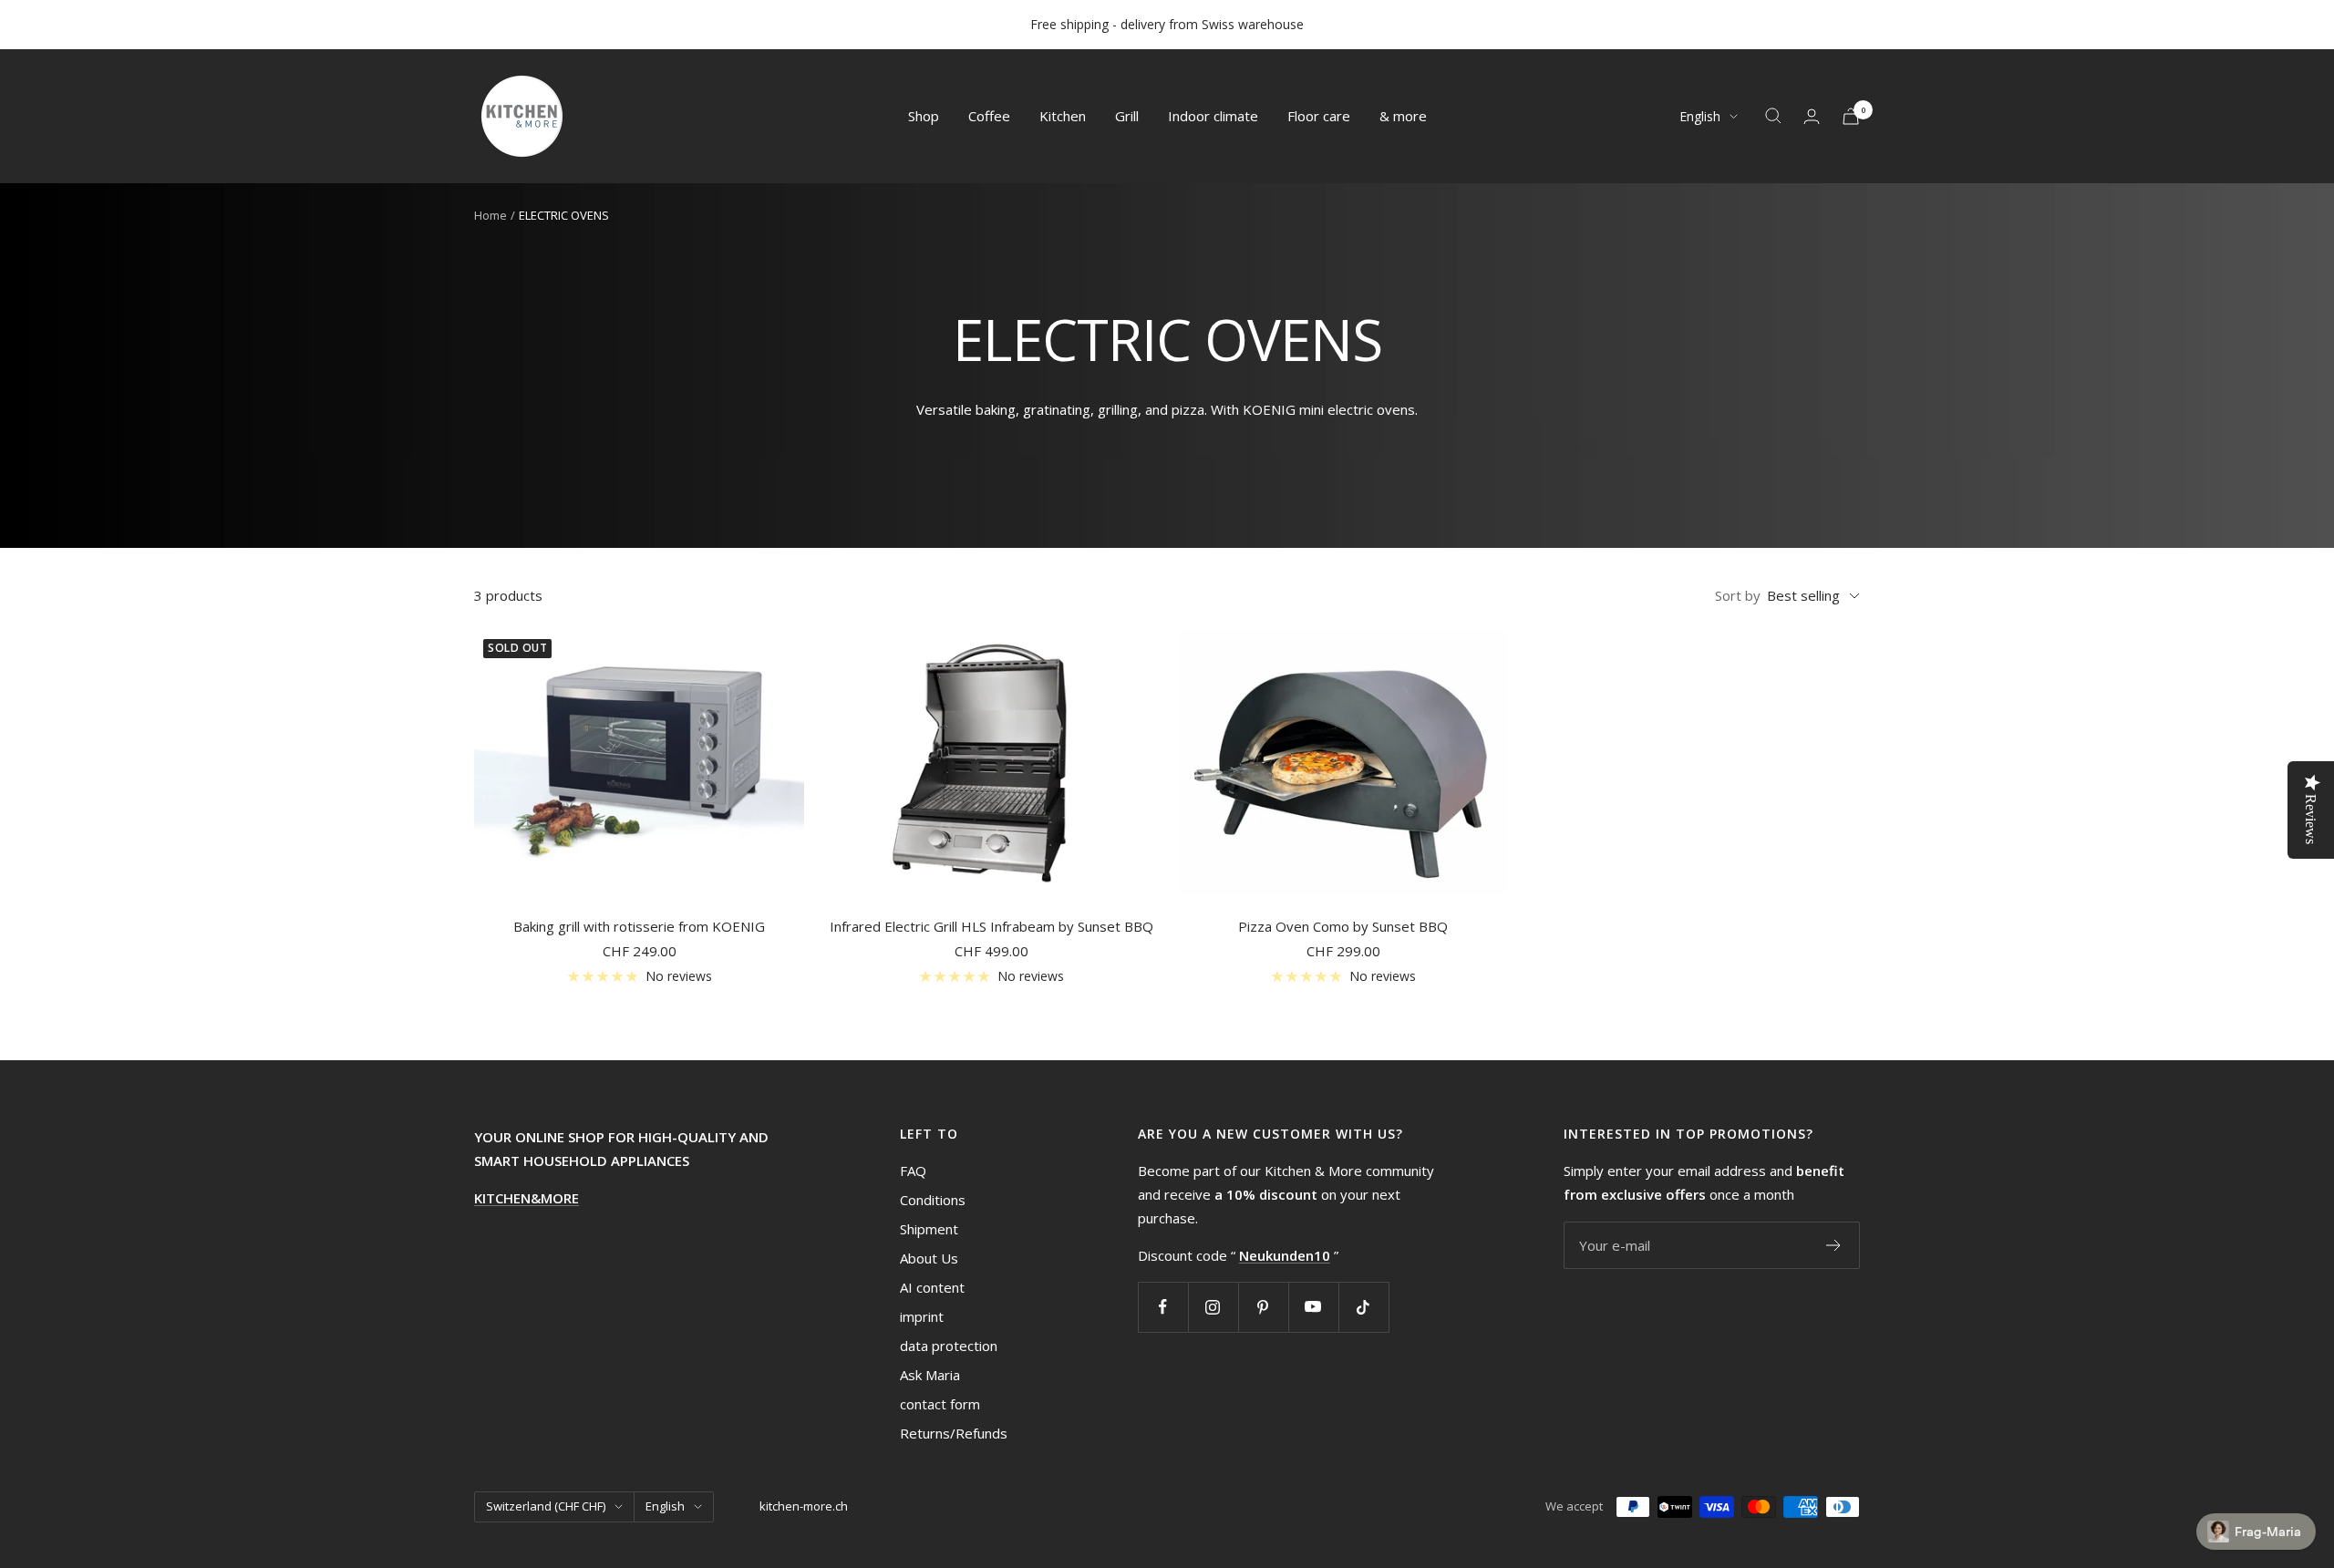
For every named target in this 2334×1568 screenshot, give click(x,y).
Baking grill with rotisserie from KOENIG (639, 926)
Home (491, 215)
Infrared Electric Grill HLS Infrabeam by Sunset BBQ (991, 926)
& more (1403, 116)
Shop (924, 116)
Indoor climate (1213, 116)
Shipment (929, 1229)
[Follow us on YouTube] (1313, 1307)
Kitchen (1063, 116)
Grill (1127, 116)
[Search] (1773, 116)
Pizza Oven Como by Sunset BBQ (1343, 926)
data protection (949, 1346)
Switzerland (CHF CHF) (546, 1506)
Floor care (1319, 116)
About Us (929, 1258)
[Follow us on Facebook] (1163, 1307)
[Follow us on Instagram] (1213, 1307)
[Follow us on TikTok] (1363, 1307)
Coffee (989, 116)
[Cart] (1851, 116)
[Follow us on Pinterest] (1263, 1307)
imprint (922, 1316)
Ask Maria (930, 1375)
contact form (940, 1404)
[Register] (1834, 1245)
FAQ (913, 1171)
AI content (932, 1287)
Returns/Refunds (954, 1433)
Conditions (933, 1200)
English (1700, 116)
